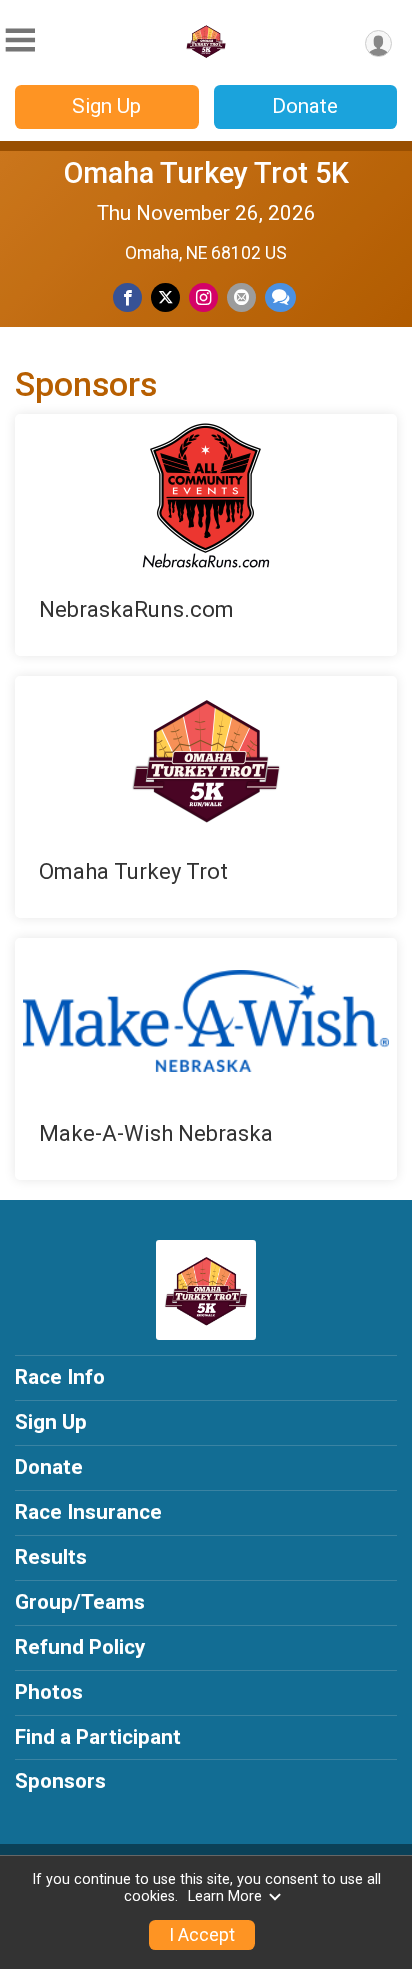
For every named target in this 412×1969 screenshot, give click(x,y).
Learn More (225, 1896)
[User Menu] (378, 43)
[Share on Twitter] (165, 297)
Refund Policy (80, 1647)
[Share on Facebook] (127, 297)
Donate (305, 106)
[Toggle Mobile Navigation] (20, 40)
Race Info (60, 1377)
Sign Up (106, 106)
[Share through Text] (280, 297)
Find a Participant (98, 1737)
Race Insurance (88, 1512)
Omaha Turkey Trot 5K (206, 173)
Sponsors (60, 1781)
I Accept (202, 1935)
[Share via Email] (241, 297)
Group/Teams (80, 1602)
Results (51, 1557)
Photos (49, 1692)
